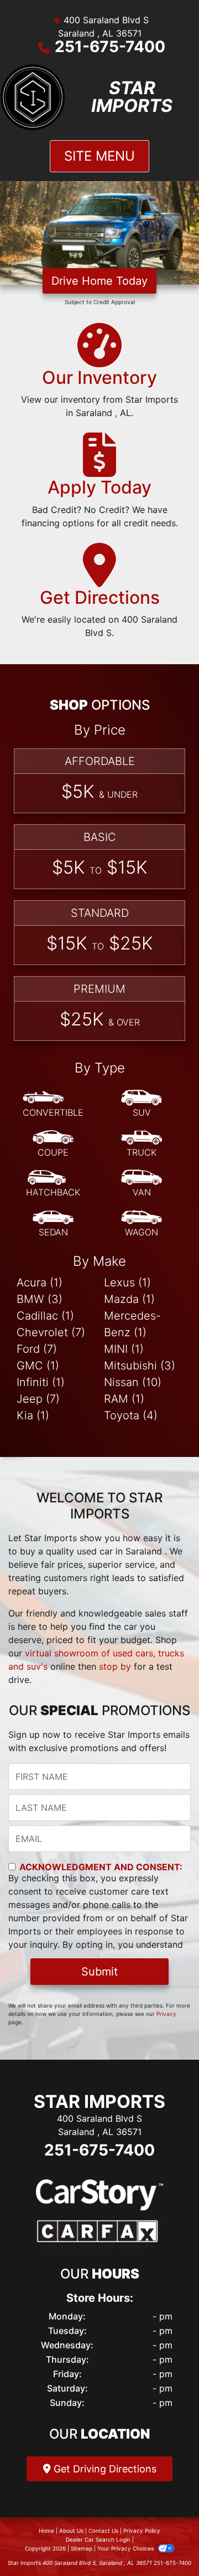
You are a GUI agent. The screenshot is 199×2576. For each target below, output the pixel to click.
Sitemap (82, 2548)
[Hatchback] (53, 1184)
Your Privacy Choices (126, 2548)
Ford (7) (37, 1349)
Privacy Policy (142, 2531)
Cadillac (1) (45, 1316)
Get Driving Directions (104, 2469)
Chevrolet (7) (51, 1332)
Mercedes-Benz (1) (132, 1324)
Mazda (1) (129, 1299)
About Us (71, 2531)
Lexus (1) (127, 1282)
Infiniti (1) (41, 1382)
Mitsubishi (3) (140, 1366)
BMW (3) (40, 1299)
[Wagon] (142, 1224)
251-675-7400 (110, 47)
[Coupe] (53, 1144)
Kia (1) (33, 1415)
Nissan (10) (133, 1382)
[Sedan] (53, 1224)
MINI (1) (124, 1349)
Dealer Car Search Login (98, 2539)
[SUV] (142, 1104)
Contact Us (103, 2531)
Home (46, 2531)
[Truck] (142, 1144)
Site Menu (99, 156)
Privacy (166, 2014)
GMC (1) (38, 1366)
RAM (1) (124, 1399)
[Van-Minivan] (142, 1184)
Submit (99, 1972)
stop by (115, 1666)
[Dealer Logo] (33, 97)
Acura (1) (40, 1282)
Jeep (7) (38, 1399)
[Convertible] (53, 1104)
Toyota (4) (131, 1415)
